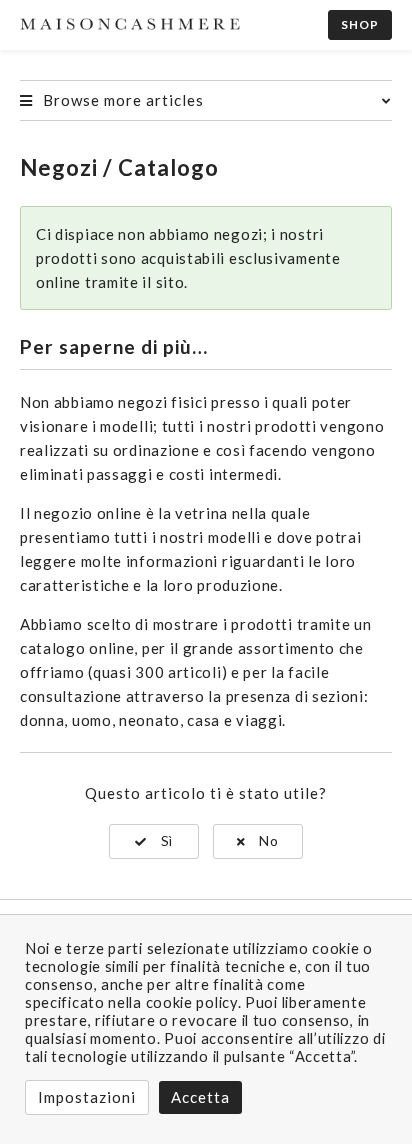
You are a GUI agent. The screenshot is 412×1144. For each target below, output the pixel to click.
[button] (154, 841)
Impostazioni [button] (87, 1097)
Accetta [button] (200, 1097)
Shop (360, 24)
